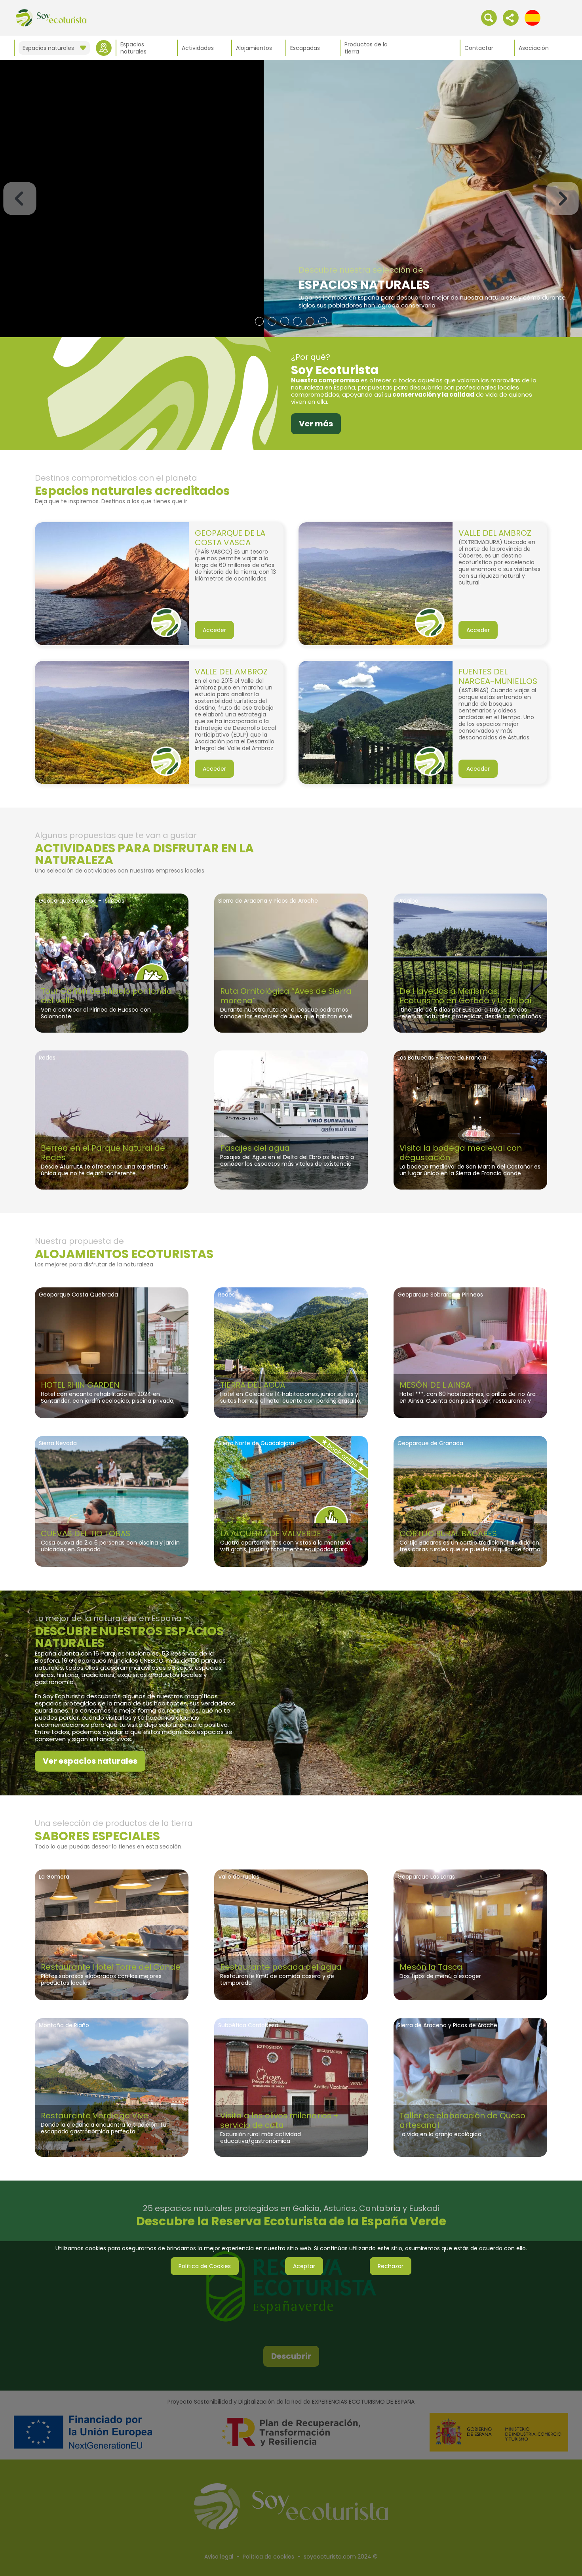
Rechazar (391, 2266)
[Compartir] (511, 17)
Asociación (534, 48)
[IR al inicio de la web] (51, 17)
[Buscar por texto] (489, 17)
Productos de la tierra (366, 48)
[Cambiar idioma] (533, 17)
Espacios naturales (133, 48)
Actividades (198, 48)
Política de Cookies (205, 2266)
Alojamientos (254, 48)
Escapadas (305, 48)
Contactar (479, 48)
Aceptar (304, 2266)
